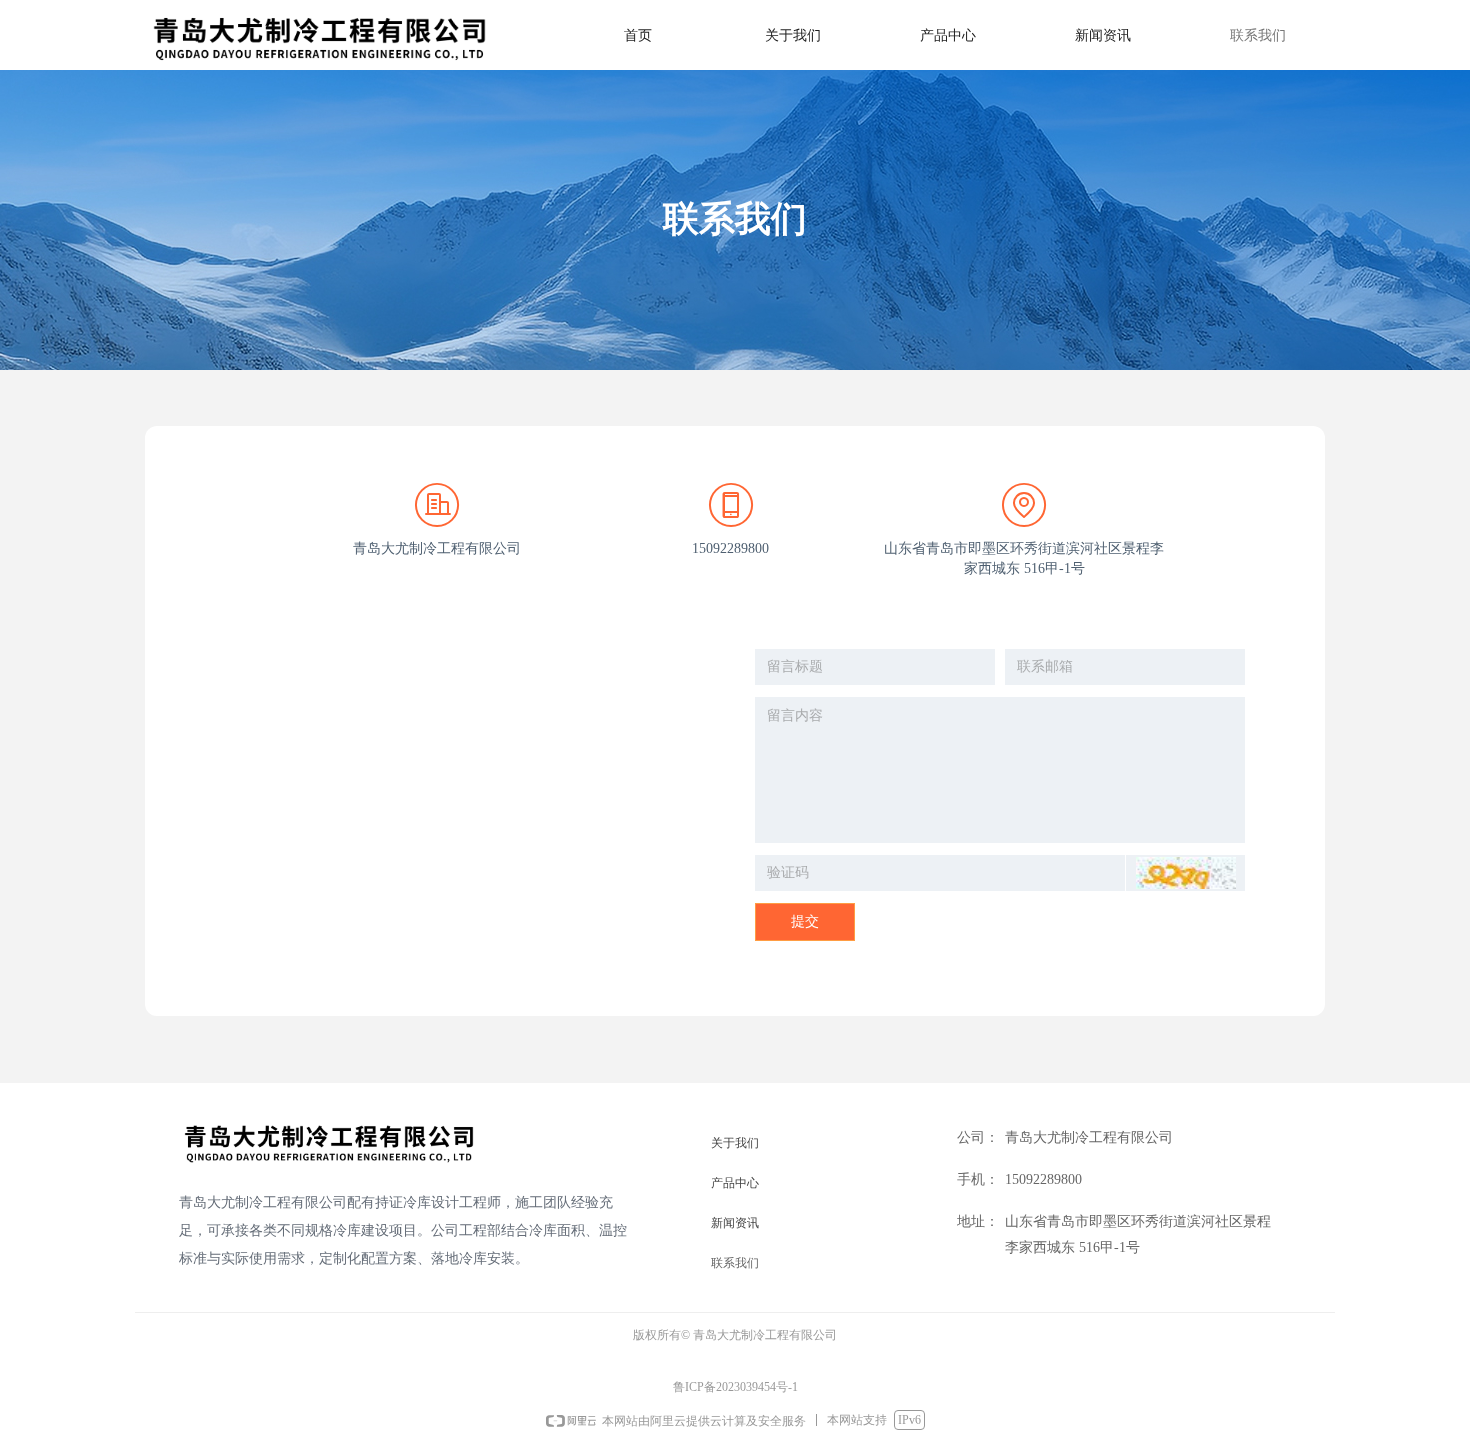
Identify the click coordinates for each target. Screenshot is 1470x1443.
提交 (805, 921)
